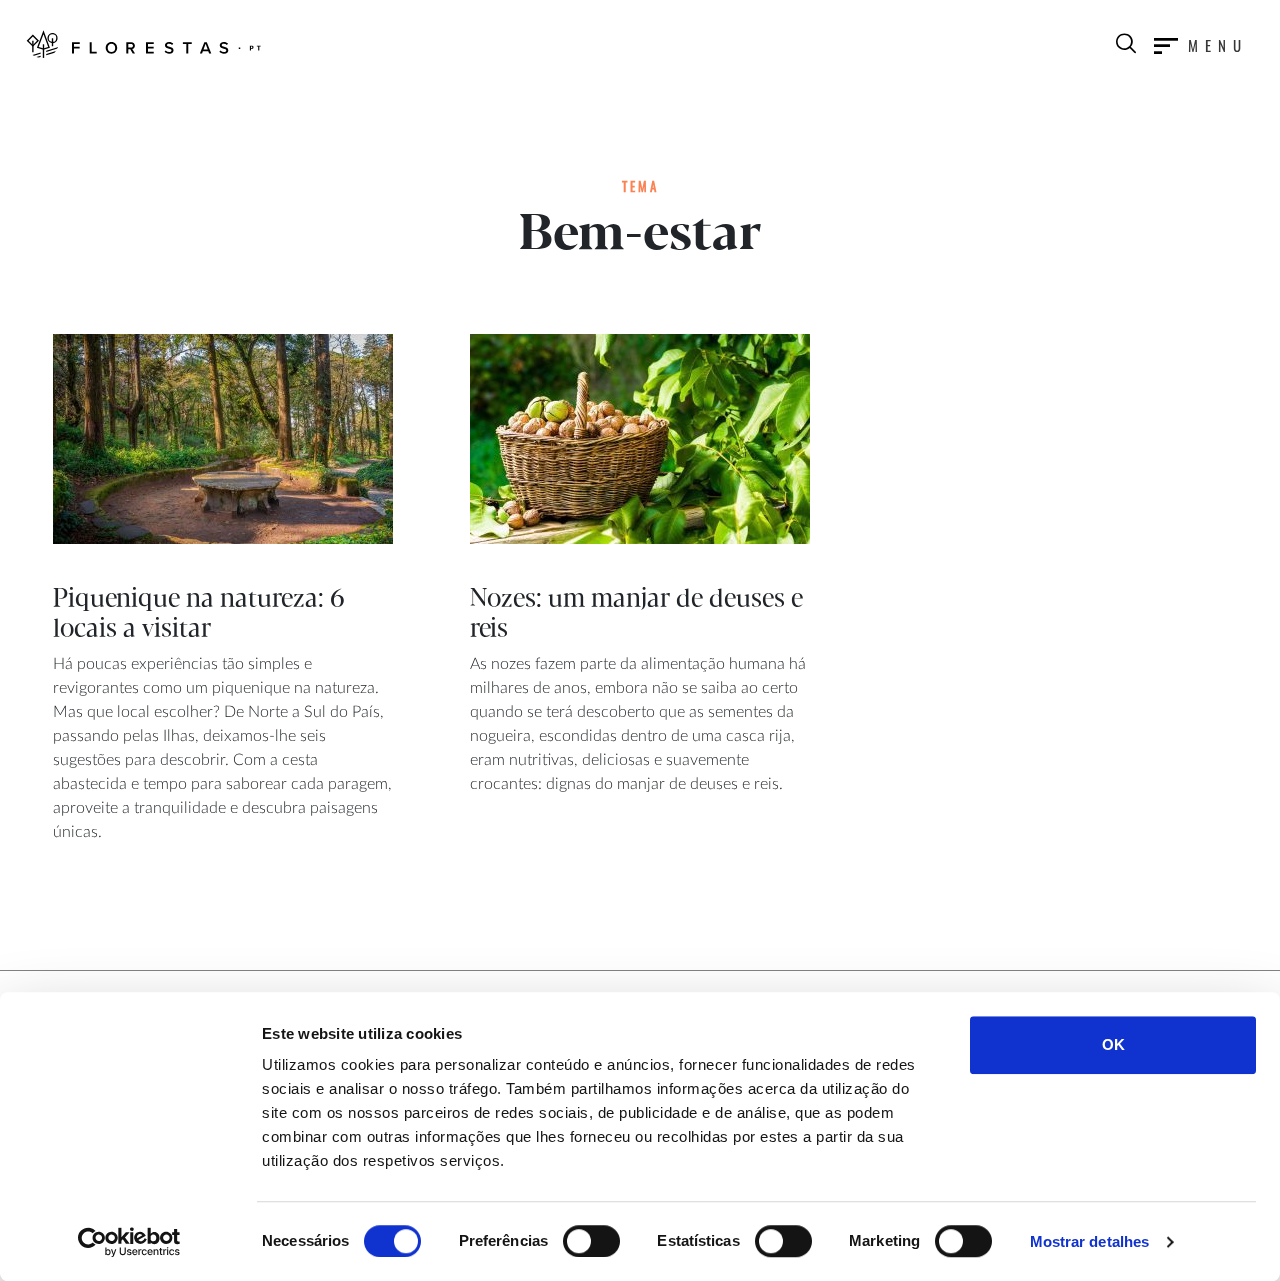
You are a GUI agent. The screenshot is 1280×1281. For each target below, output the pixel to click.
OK (1113, 1044)
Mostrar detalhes (1090, 1241)
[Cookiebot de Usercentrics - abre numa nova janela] (129, 1242)
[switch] (591, 1241)
